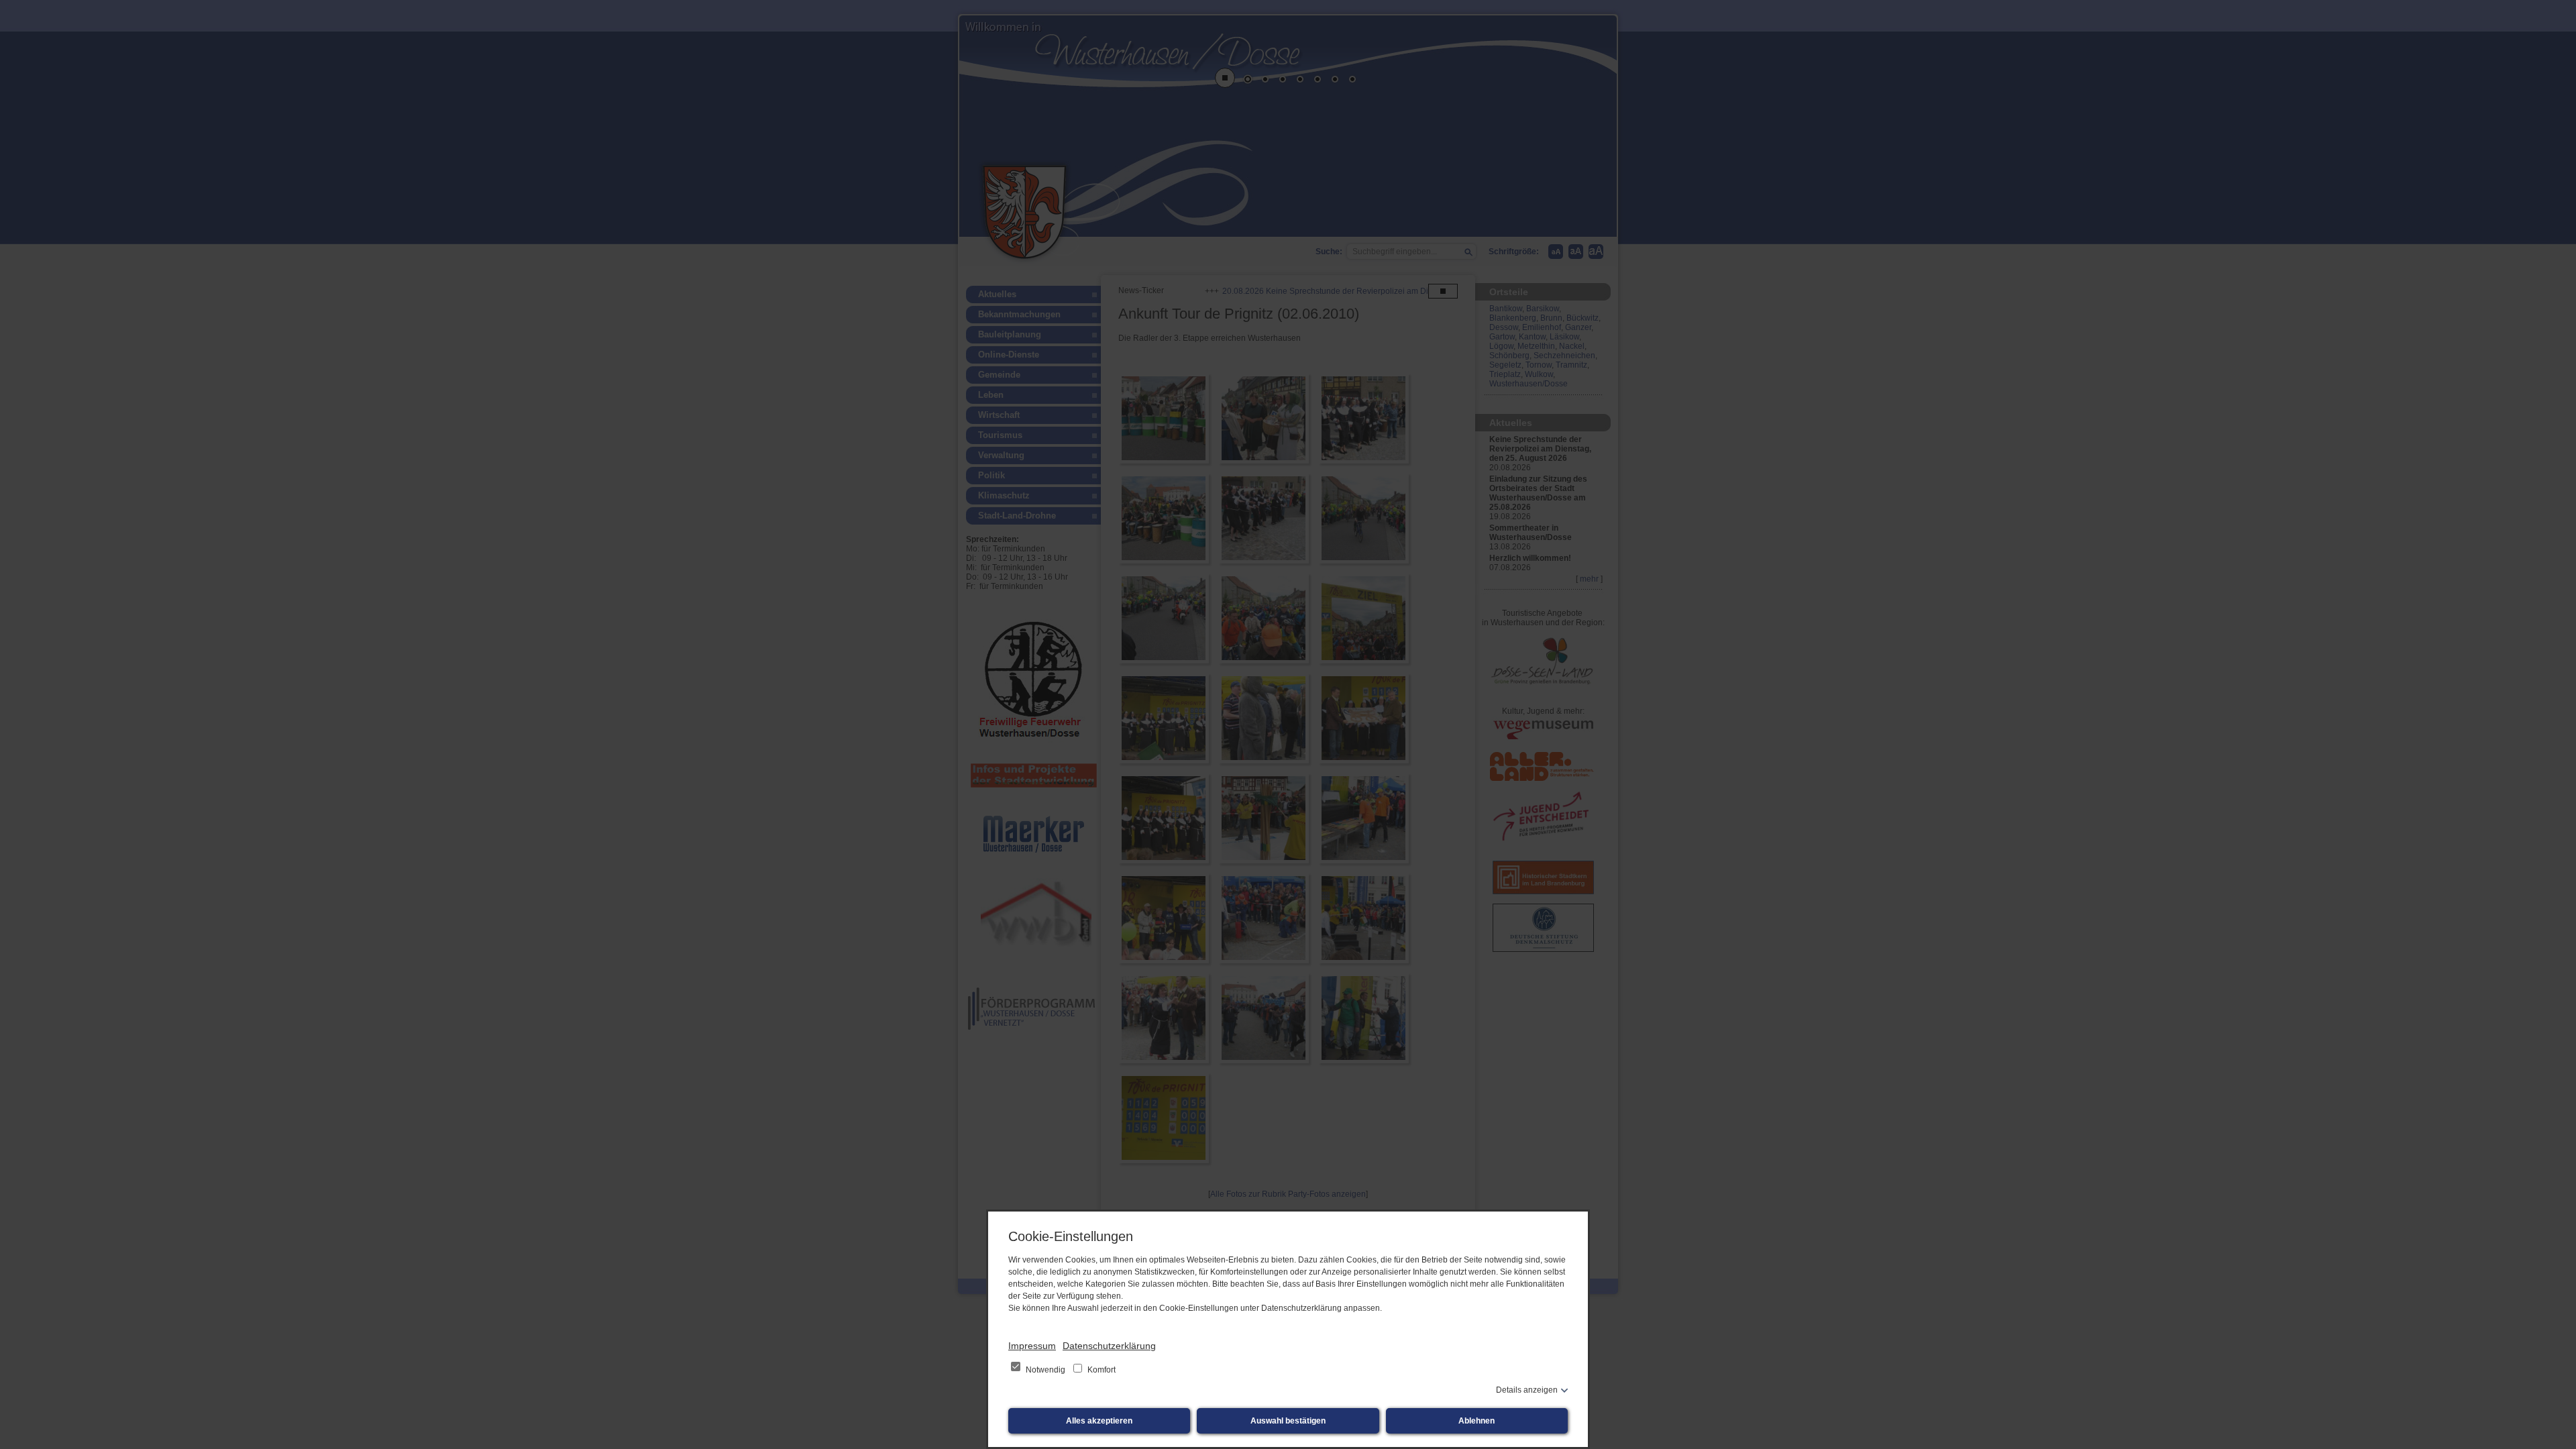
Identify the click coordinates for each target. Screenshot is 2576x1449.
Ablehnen (1477, 1421)
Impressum (1032, 1346)
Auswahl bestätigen (1288, 1421)
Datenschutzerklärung (1109, 1346)
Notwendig (1045, 1370)
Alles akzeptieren (1099, 1421)
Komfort (1101, 1370)
